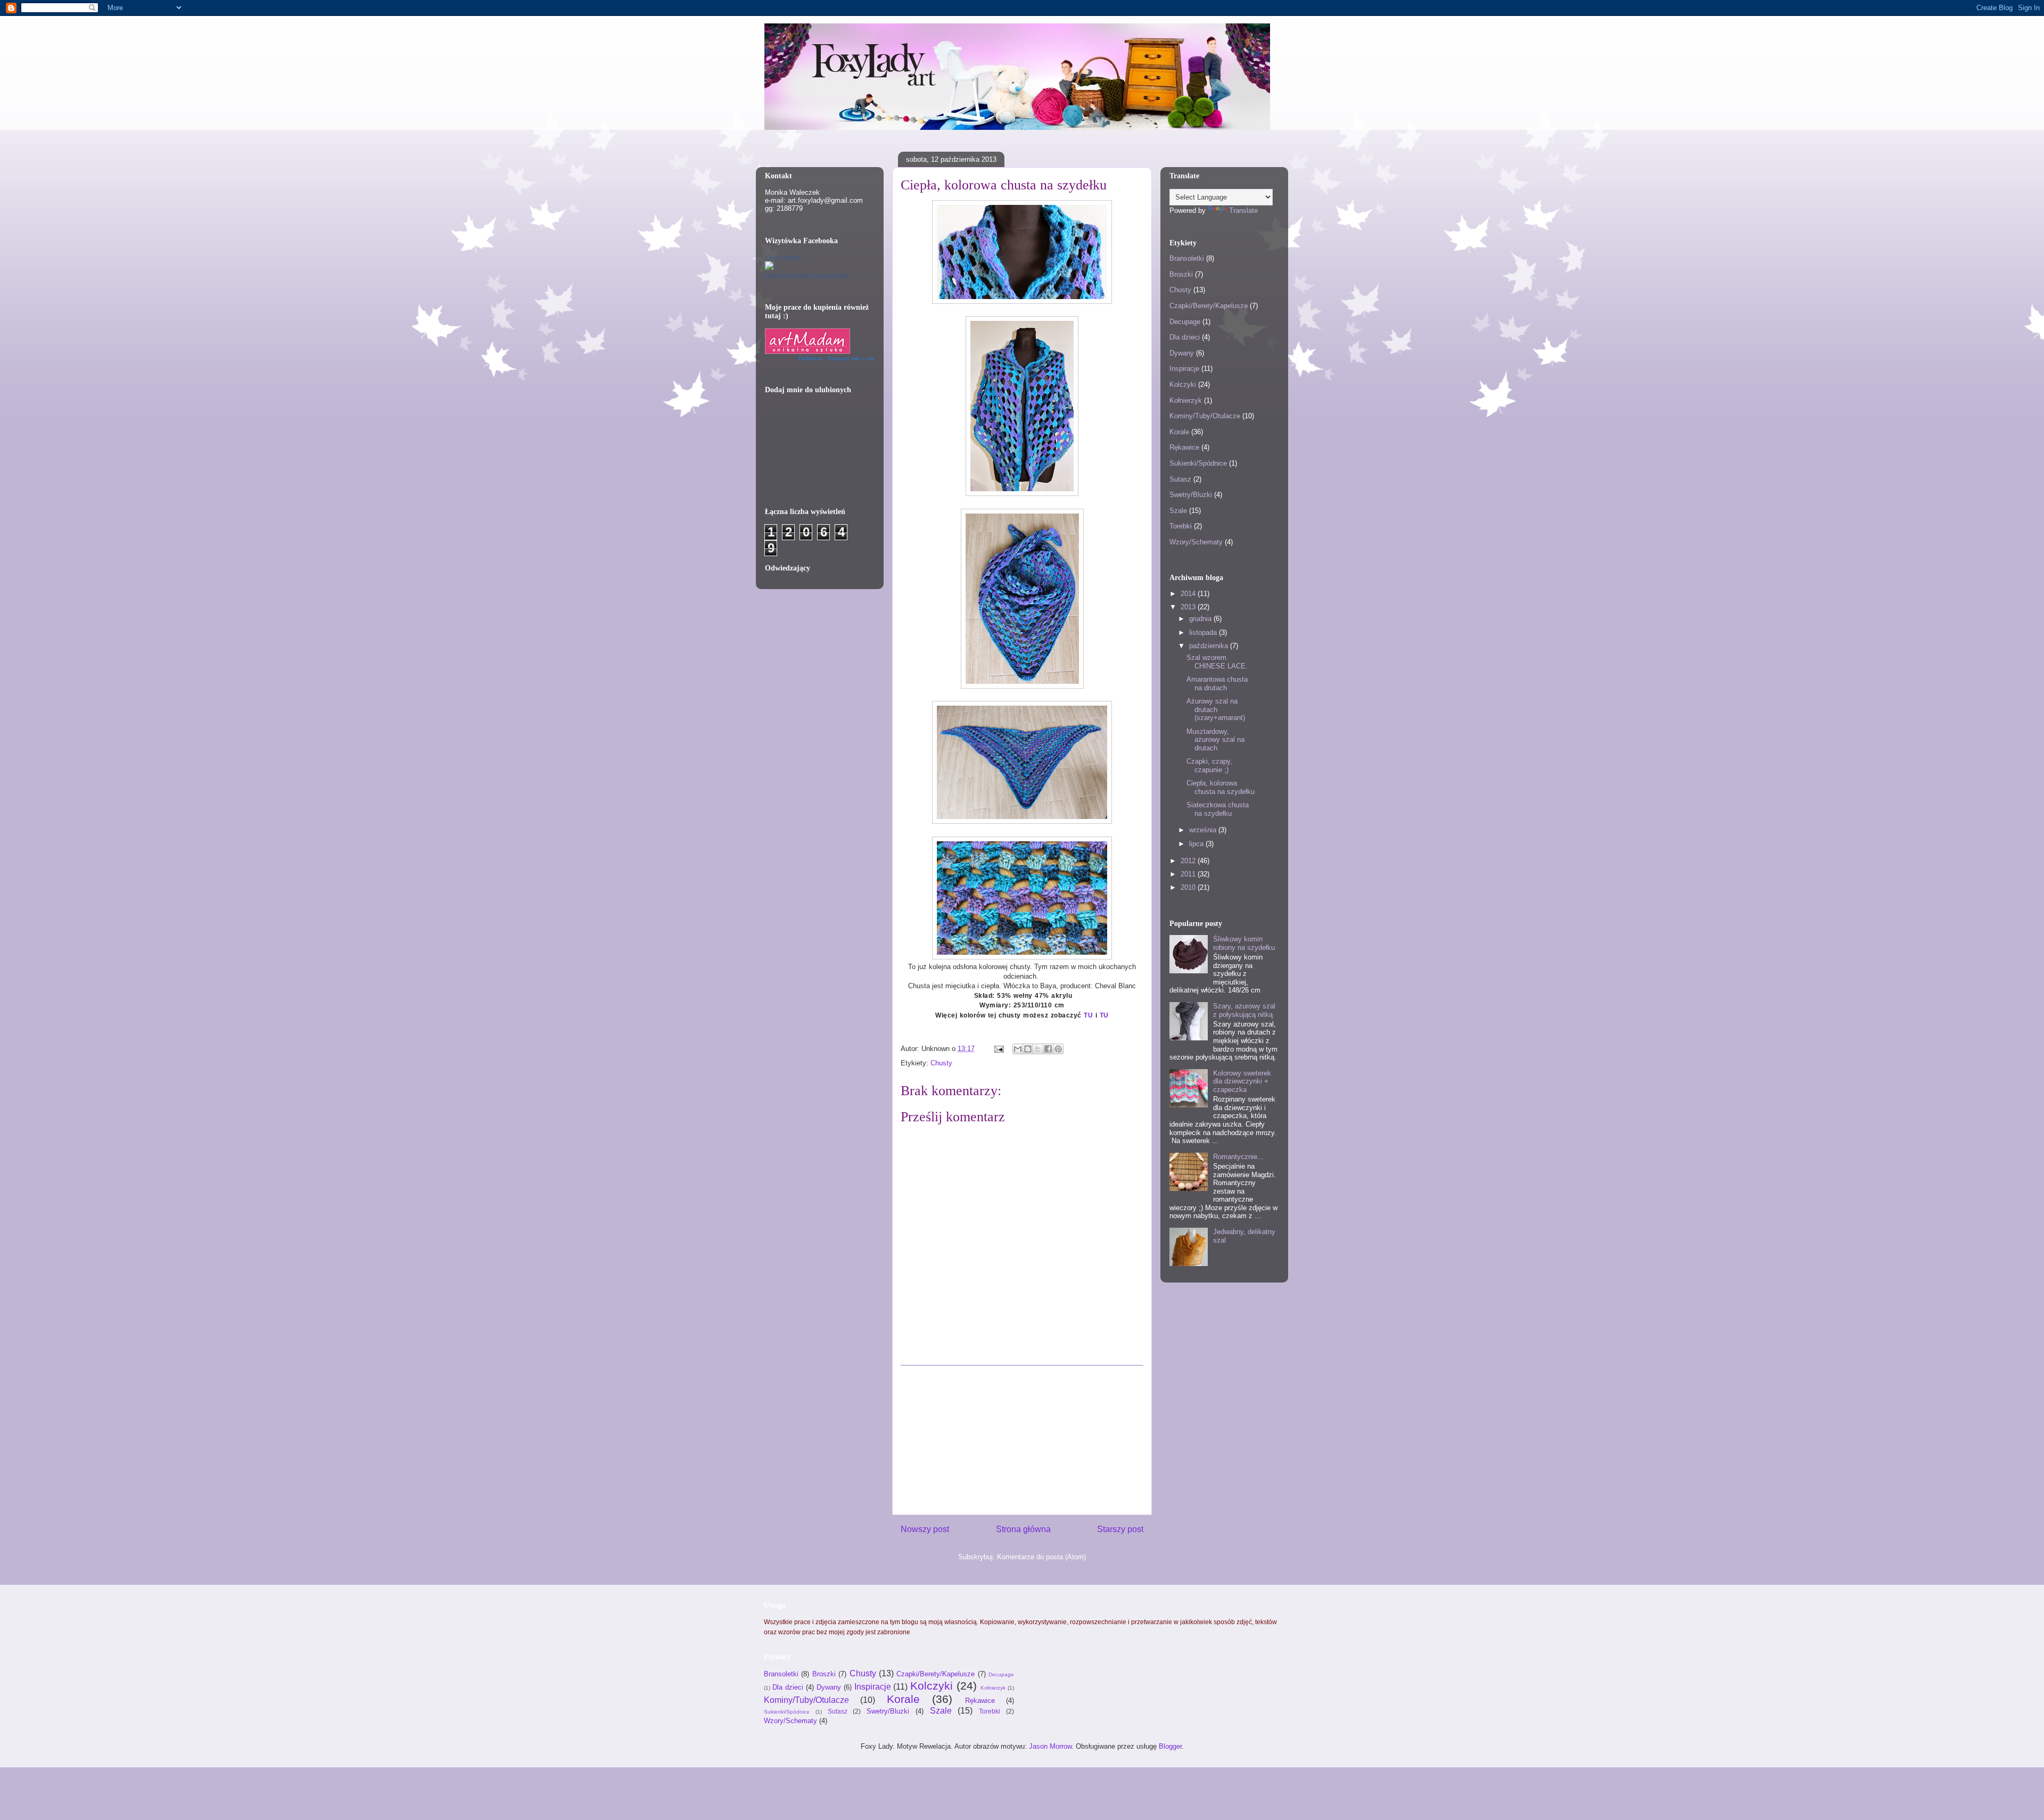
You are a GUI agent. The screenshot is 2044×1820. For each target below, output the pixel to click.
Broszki (1181, 274)
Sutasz (1180, 479)
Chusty (941, 1063)
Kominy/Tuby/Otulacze (1205, 416)
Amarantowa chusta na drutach (1217, 684)
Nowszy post (925, 1529)
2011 (1189, 874)
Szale (1178, 511)
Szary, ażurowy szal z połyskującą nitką (1244, 1010)
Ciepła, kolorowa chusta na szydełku (1221, 787)
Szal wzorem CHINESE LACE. (1217, 662)
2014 (1189, 594)
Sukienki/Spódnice (1198, 463)
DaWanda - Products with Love (836, 358)
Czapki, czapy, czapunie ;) (1209, 766)
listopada (1204, 632)
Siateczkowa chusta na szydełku (1218, 809)
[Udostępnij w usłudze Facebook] (1048, 1049)
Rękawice (1184, 447)
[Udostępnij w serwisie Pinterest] (1058, 1049)
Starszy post (1120, 1529)
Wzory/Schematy (1196, 542)
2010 (1189, 887)
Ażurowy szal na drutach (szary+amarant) (1216, 709)
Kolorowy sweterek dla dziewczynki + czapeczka (1242, 1081)
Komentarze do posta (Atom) (1041, 1557)
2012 (1189, 861)
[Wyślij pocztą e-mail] (1018, 1049)
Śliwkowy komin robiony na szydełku (1244, 943)
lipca (1197, 844)
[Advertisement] (1022, 1440)
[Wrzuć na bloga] (1028, 1049)
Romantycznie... (1238, 1157)
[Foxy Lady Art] (769, 267)
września (1204, 830)
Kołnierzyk (1186, 400)
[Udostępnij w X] (1038, 1049)
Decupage (1185, 322)
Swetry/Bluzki (1191, 495)
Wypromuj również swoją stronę (806, 276)
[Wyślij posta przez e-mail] (998, 1049)
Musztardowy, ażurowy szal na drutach (1215, 740)
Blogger (1170, 1746)
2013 (1189, 607)
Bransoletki (1187, 258)
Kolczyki (1183, 384)
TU (1087, 1015)
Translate (1243, 210)
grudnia (1201, 619)
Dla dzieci (1185, 337)
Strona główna (1023, 1529)
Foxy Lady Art (783, 258)
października (1210, 646)
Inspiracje (1184, 369)
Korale (1179, 432)
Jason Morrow (1050, 1746)
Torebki (1181, 526)
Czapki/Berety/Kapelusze (1209, 306)
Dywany (1182, 353)
